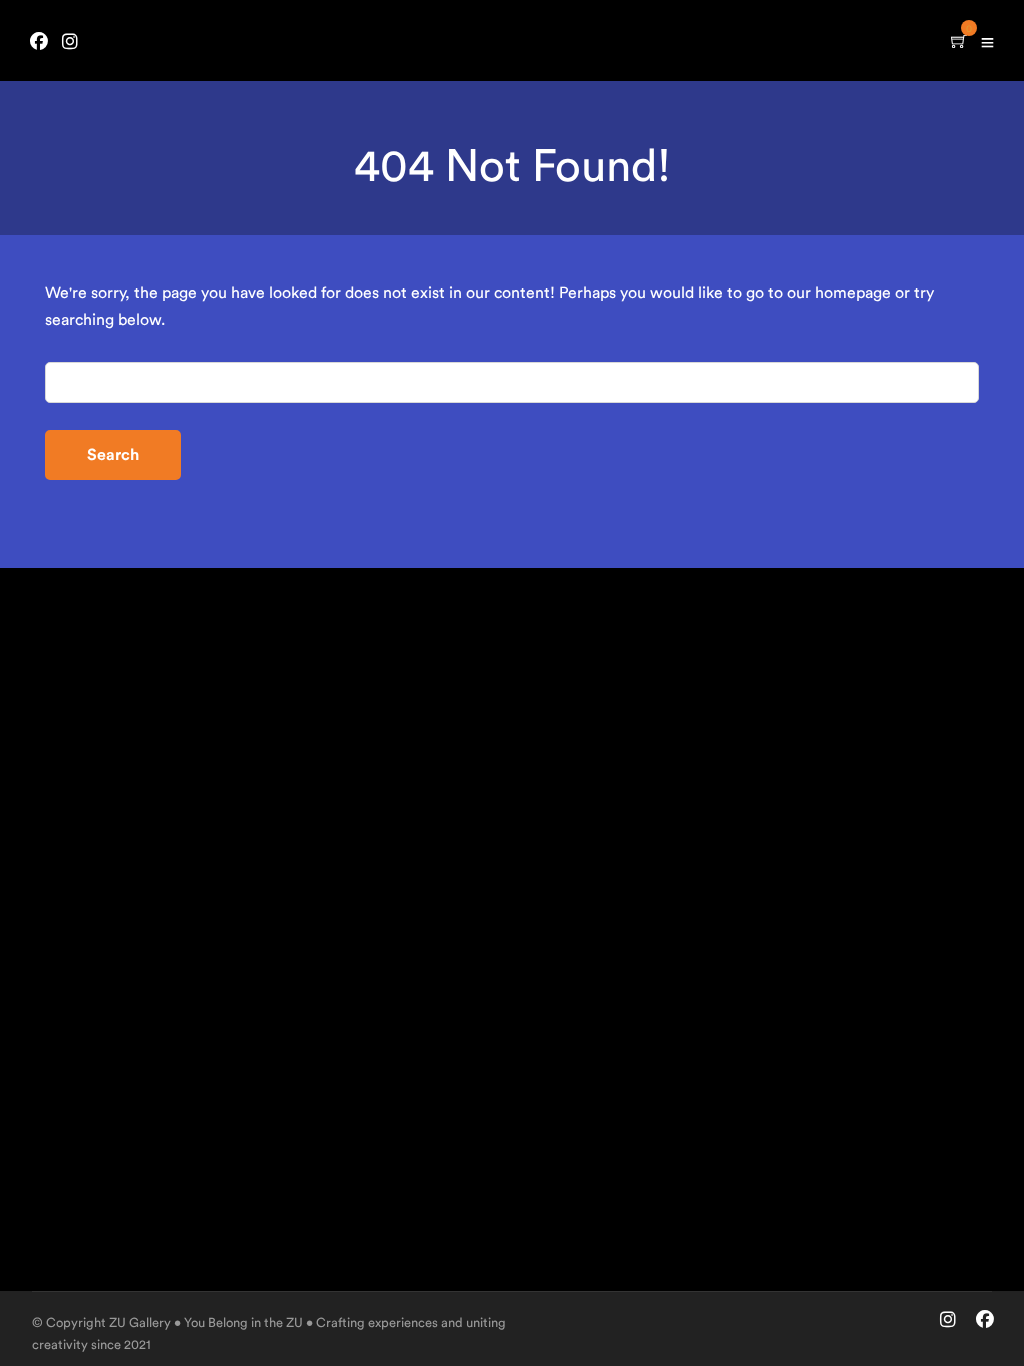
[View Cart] (959, 43)
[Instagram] (70, 43)
